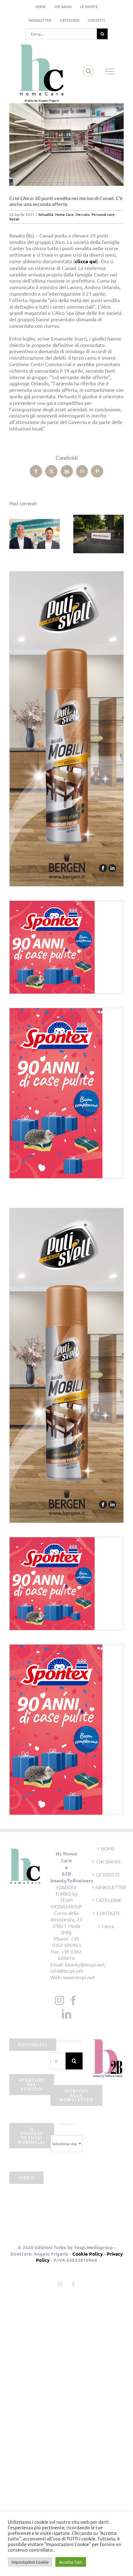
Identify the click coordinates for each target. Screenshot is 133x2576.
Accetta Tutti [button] (71, 2562)
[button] (14, 534)
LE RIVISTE (108, 1874)
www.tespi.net (79, 1977)
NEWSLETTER (108, 1887)
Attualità (46, 214)
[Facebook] (73, 2000)
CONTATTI (108, 1913)
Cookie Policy (88, 2254)
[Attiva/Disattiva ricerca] (89, 71)
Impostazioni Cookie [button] (30, 2562)
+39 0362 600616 (70, 1955)
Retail (14, 219)
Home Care (64, 214)
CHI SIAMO (108, 1861)
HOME (108, 1848)
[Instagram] (59, 2000)
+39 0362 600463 (66, 1942)
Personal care (103, 214)
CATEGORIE (108, 1900)
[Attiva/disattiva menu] (110, 71)
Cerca (108, 1926)
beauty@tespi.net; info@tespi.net (78, 1968)
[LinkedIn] (66, 2014)
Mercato (83, 214)
